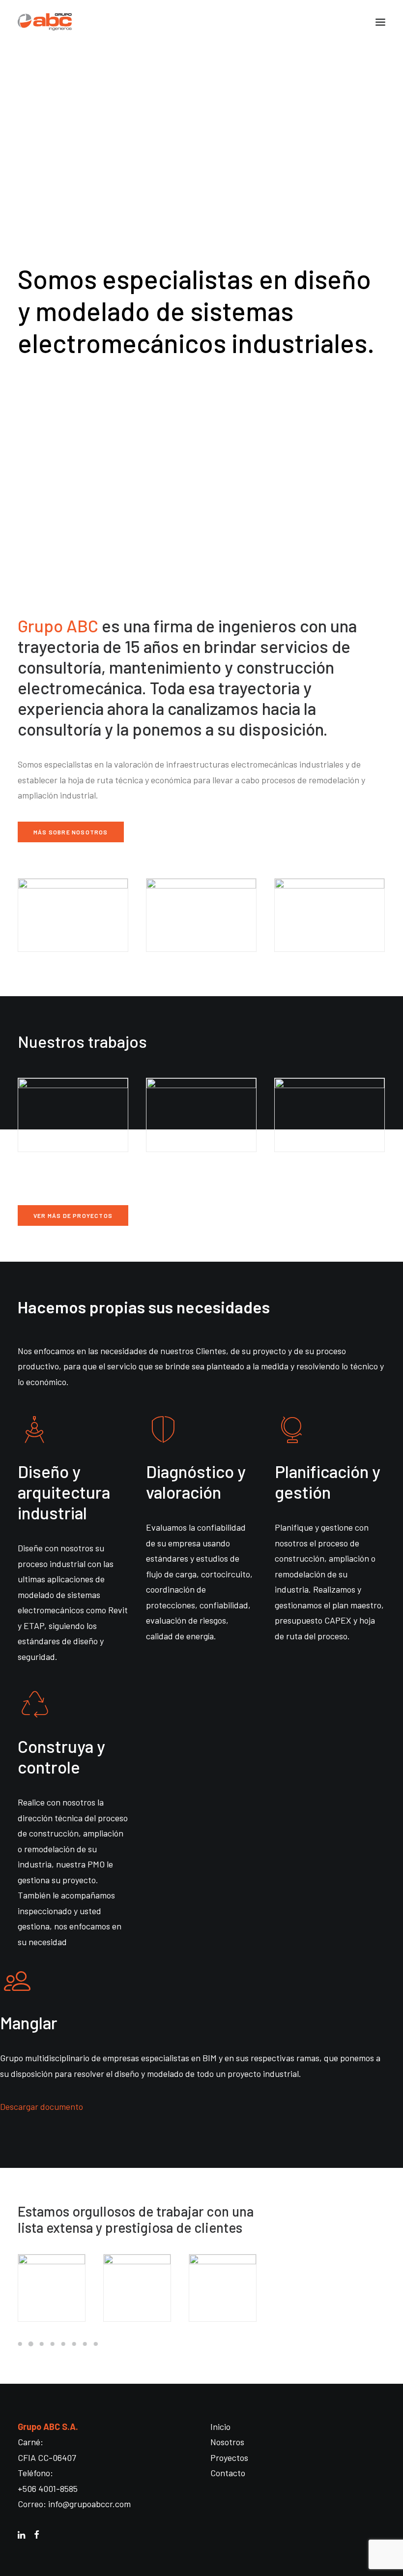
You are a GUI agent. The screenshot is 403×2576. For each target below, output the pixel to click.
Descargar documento (42, 2106)
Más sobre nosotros (71, 832)
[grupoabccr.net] (201, 22)
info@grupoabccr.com (89, 2504)
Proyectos (229, 2458)
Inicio (220, 2427)
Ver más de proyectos (73, 1215)
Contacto (228, 2473)
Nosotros (227, 2442)
